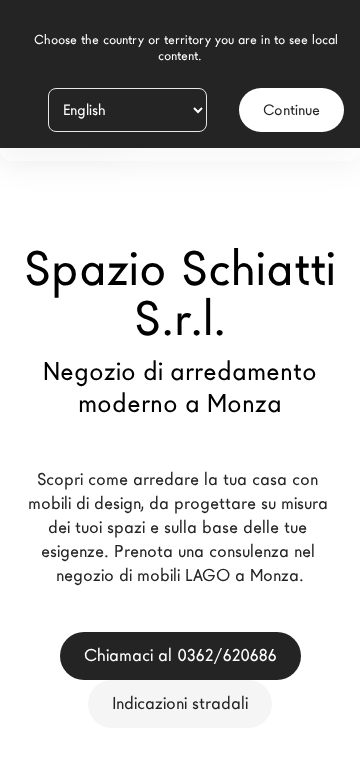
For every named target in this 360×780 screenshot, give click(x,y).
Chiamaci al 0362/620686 (180, 655)
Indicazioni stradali (180, 703)
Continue (291, 110)
